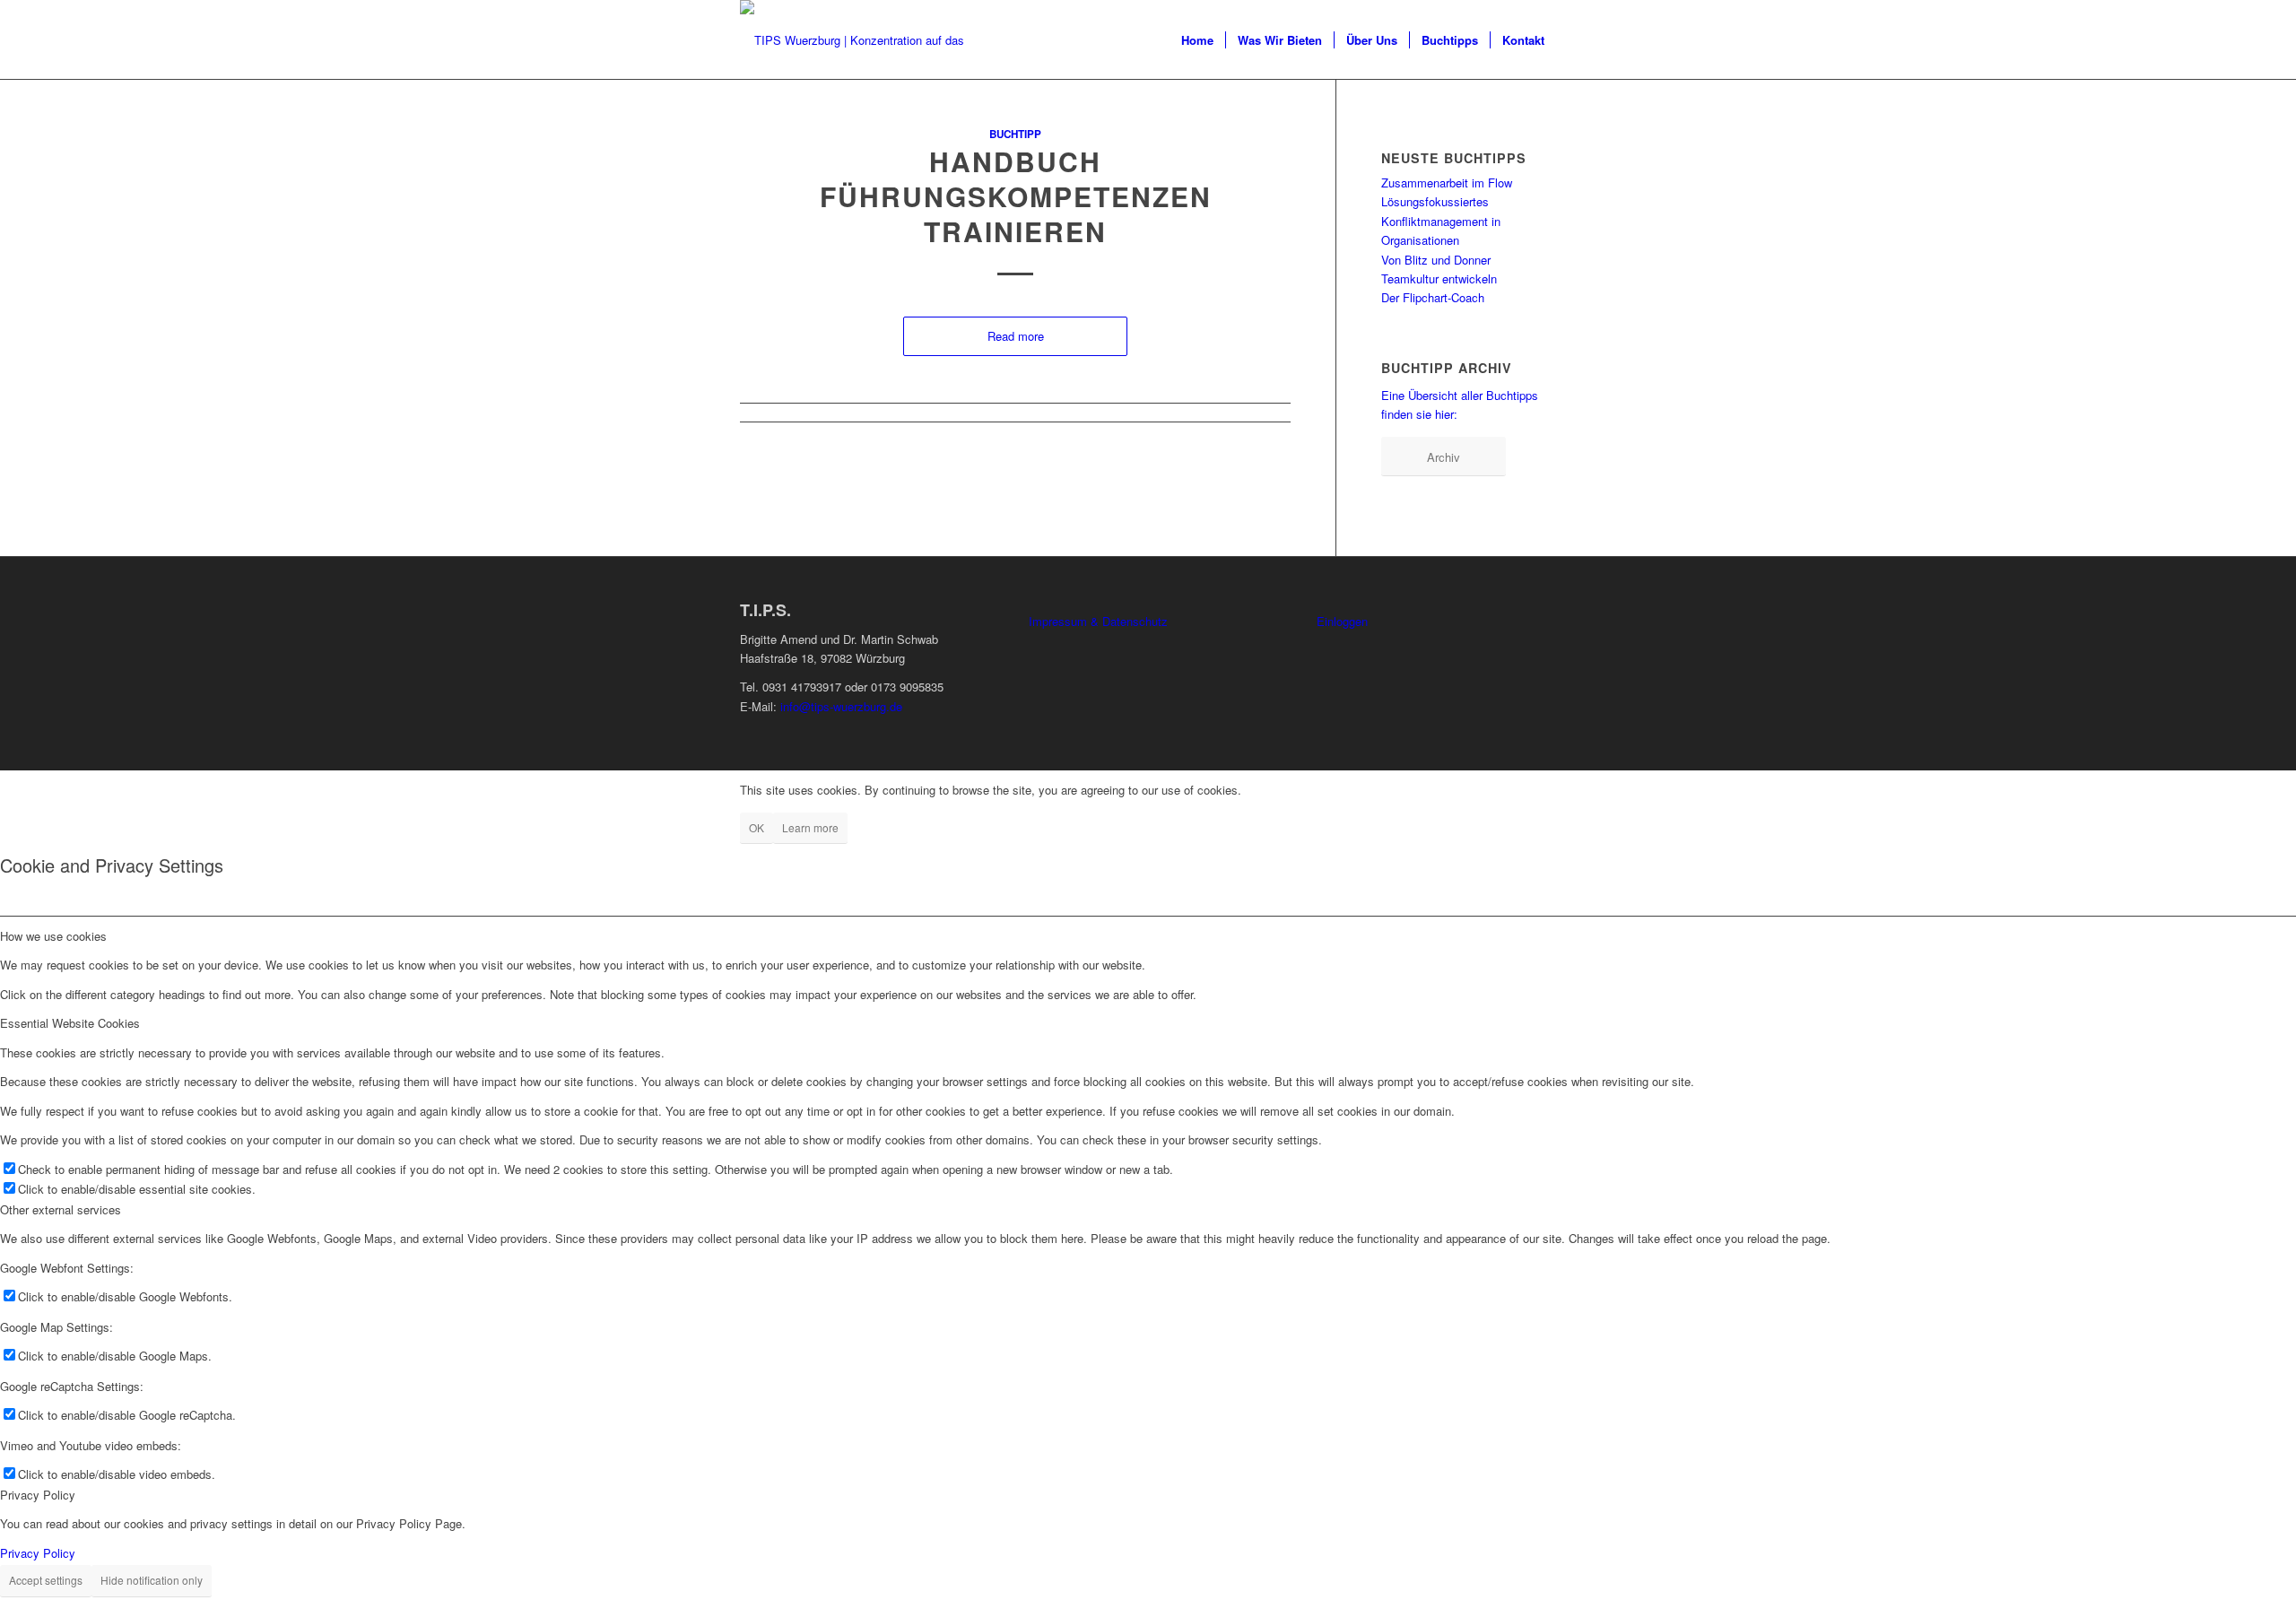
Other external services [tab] (61, 1209)
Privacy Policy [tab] (38, 1495)
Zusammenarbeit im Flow (1447, 183)
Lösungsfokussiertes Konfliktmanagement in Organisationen (1441, 221)
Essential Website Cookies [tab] (70, 1023)
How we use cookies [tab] (53, 936)
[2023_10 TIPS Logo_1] (861, 40)
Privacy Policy (38, 1553)
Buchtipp (1015, 134)
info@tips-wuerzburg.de (841, 706)
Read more (1016, 336)
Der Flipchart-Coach (1433, 297)
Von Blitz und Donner (1436, 260)
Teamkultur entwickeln (1439, 278)
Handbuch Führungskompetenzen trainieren (1016, 196)
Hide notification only (152, 1580)
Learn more (810, 827)
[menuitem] (1197, 40)
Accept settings (46, 1580)
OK (757, 827)
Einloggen (1342, 621)
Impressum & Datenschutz (1098, 621)
